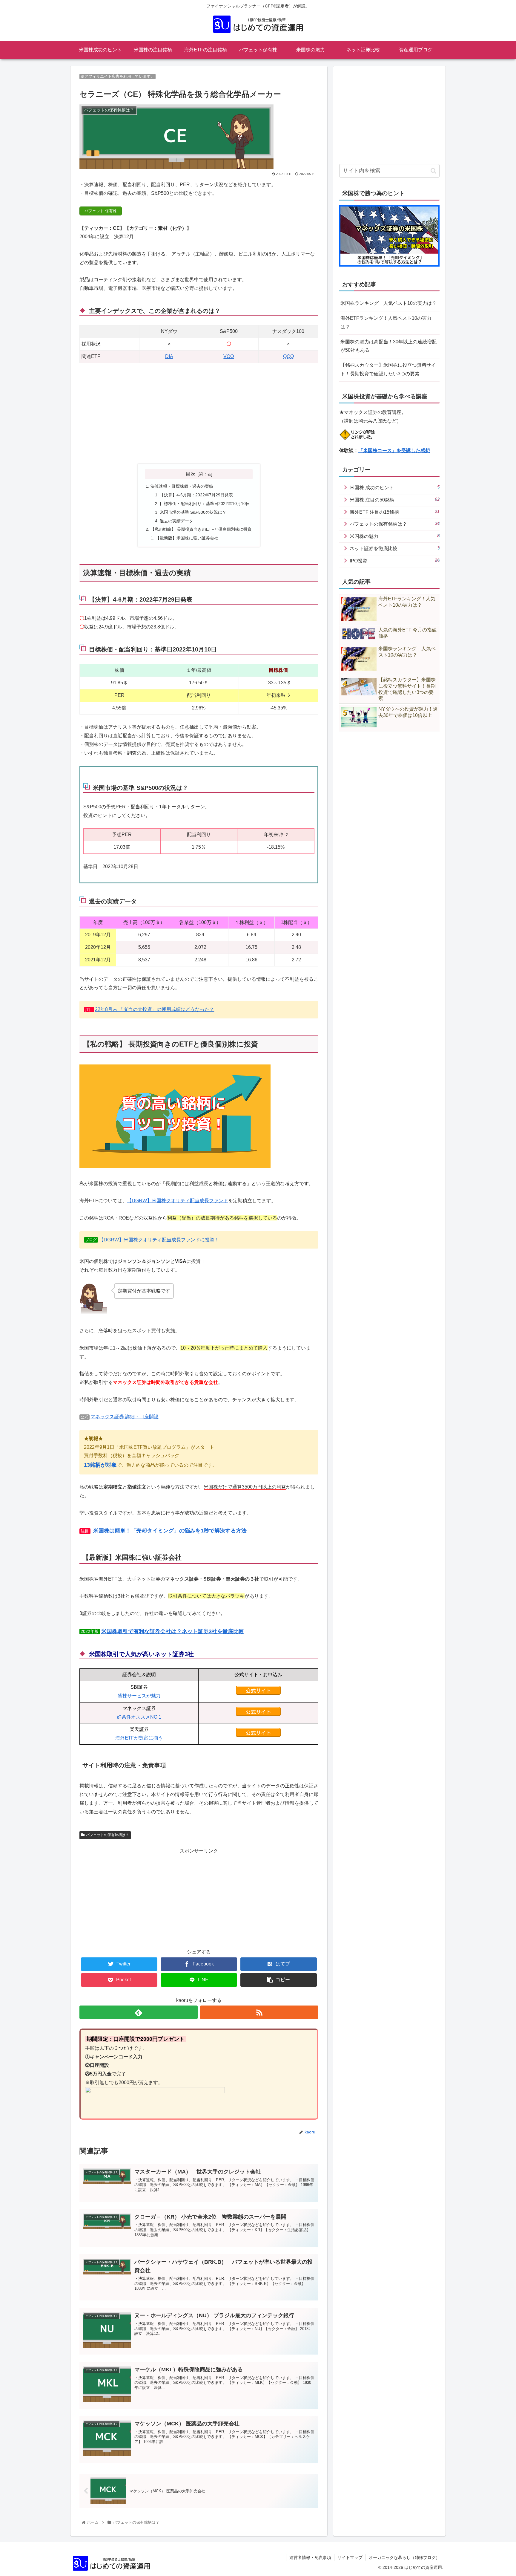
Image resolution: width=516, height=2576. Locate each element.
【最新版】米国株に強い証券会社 (187, 538)
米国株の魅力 (395, 536)
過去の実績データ (176, 521)
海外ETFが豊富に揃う (139, 1738)
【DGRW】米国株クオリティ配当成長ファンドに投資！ (159, 1240)
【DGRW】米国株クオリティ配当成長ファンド (178, 1201)
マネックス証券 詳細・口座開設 (125, 1417)
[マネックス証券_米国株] (258, 1714)
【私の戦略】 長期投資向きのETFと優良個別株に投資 (201, 529)
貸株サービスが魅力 (139, 1696)
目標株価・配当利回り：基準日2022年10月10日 (205, 504)
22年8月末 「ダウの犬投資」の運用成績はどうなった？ (155, 1009)
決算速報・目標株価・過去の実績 (182, 486)
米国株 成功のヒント (395, 487)
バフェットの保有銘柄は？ (107, 1835)
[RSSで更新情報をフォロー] (259, 2012)
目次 (191, 474)
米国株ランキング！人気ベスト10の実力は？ (388, 303)
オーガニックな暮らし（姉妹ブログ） (404, 2557)
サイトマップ (350, 2557)
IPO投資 (395, 560)
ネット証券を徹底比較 (395, 548)
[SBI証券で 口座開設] (258, 1693)
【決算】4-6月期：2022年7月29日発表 (196, 495)
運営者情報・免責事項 (310, 2557)
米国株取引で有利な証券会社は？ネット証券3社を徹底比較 (173, 1631)
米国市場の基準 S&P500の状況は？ (193, 512)
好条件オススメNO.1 (139, 1717)
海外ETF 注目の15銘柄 (395, 512)
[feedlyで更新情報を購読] (139, 2012)
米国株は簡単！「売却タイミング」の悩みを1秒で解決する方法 (170, 1531)
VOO (229, 356)
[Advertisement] (199, 414)
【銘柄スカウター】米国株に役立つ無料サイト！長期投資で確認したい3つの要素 (388, 369)
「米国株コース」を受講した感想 (394, 451)
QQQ (288, 356)
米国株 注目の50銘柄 (395, 500)
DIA (169, 356)
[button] (433, 171)
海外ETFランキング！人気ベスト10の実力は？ (386, 322)
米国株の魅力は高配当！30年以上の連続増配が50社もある (388, 346)
